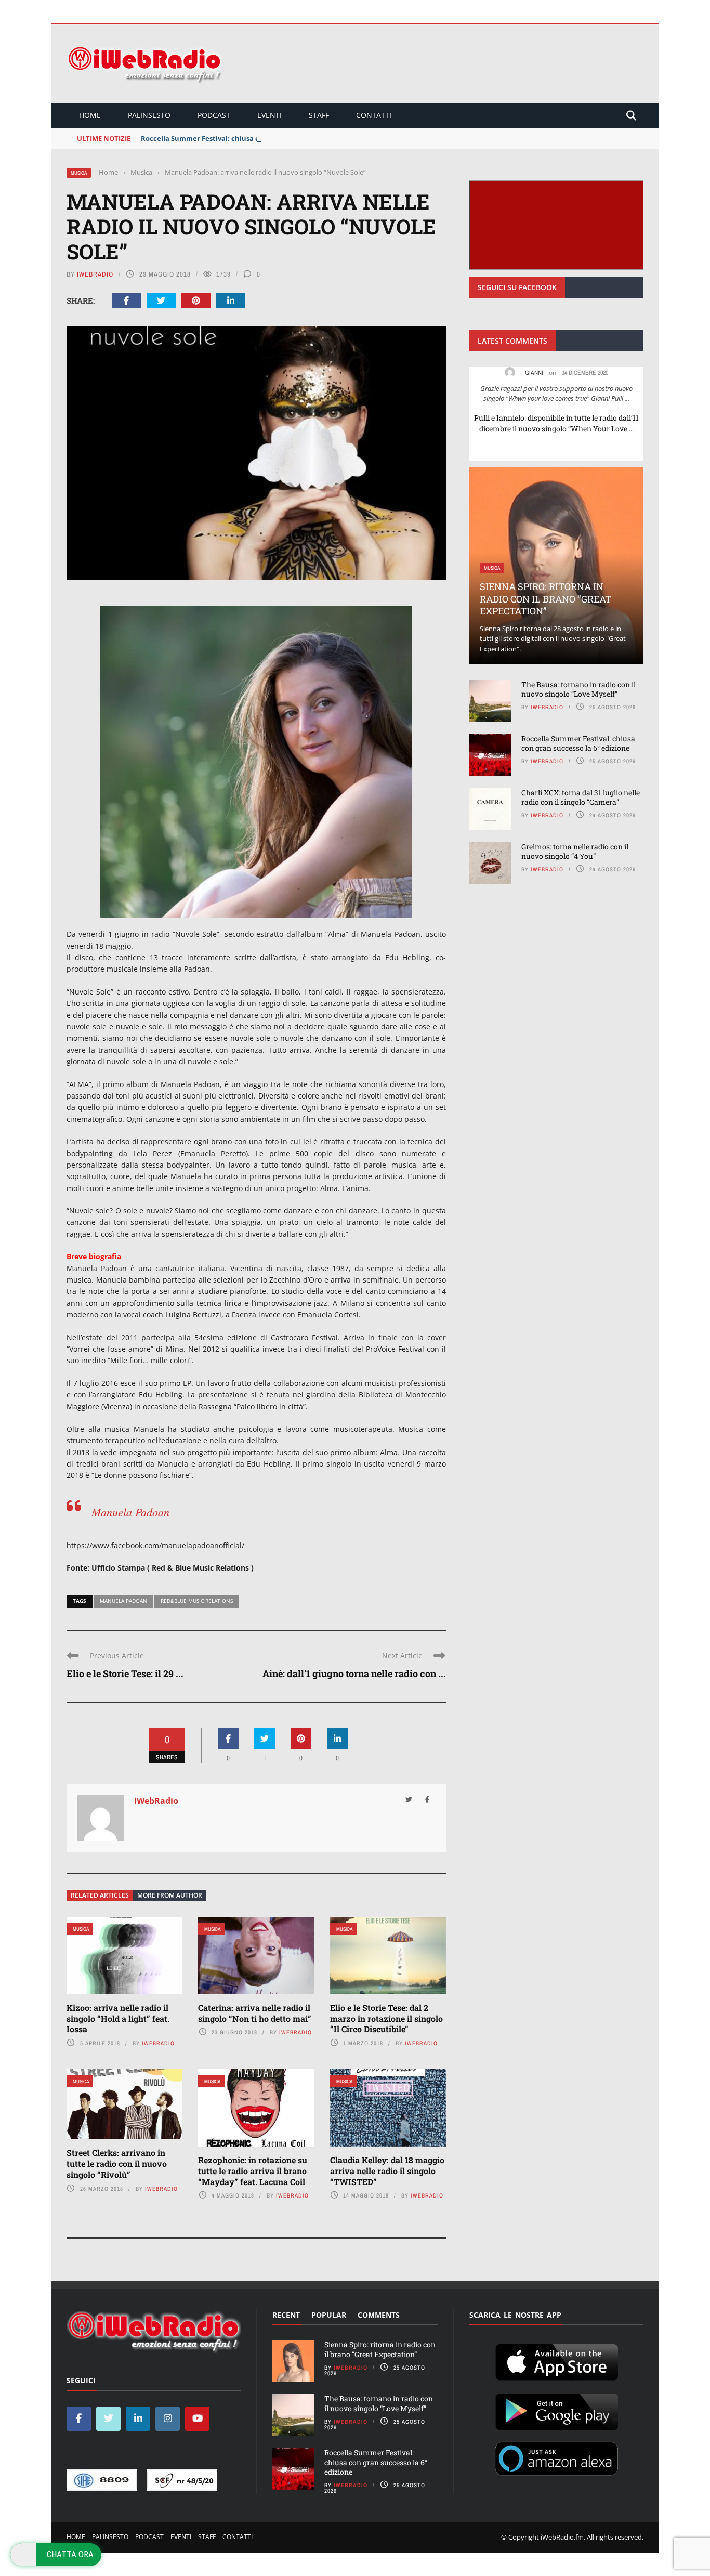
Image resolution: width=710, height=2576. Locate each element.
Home (90, 115)
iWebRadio (95, 274)
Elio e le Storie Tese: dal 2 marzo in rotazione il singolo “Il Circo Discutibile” (386, 2018)
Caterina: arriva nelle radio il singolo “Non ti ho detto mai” (255, 2013)
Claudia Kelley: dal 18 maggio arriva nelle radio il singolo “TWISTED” (387, 2171)
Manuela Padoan (130, 1512)
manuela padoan (123, 1601)
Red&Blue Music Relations (197, 1601)
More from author (170, 1895)
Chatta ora (70, 2554)
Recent (286, 2315)
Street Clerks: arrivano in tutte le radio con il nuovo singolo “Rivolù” (117, 2163)
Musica (79, 173)
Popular (329, 2315)
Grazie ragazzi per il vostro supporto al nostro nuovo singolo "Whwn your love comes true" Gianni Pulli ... (556, 394)
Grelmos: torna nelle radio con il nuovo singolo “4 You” (575, 851)
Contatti (374, 115)
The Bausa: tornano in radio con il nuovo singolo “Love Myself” (578, 689)
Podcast (214, 115)
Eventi (269, 115)
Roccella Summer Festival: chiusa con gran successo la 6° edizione (252, 138)
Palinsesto (149, 115)
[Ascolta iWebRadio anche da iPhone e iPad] (557, 2360)
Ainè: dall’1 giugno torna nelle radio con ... (354, 1673)
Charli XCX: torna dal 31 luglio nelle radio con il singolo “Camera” (581, 797)
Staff (319, 115)
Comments (379, 2315)
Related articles (100, 1895)
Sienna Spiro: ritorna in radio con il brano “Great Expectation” (545, 599)
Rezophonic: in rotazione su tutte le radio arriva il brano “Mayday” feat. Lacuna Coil (253, 2171)
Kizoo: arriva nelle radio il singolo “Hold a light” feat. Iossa (118, 2018)
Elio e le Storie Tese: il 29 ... (125, 1673)
